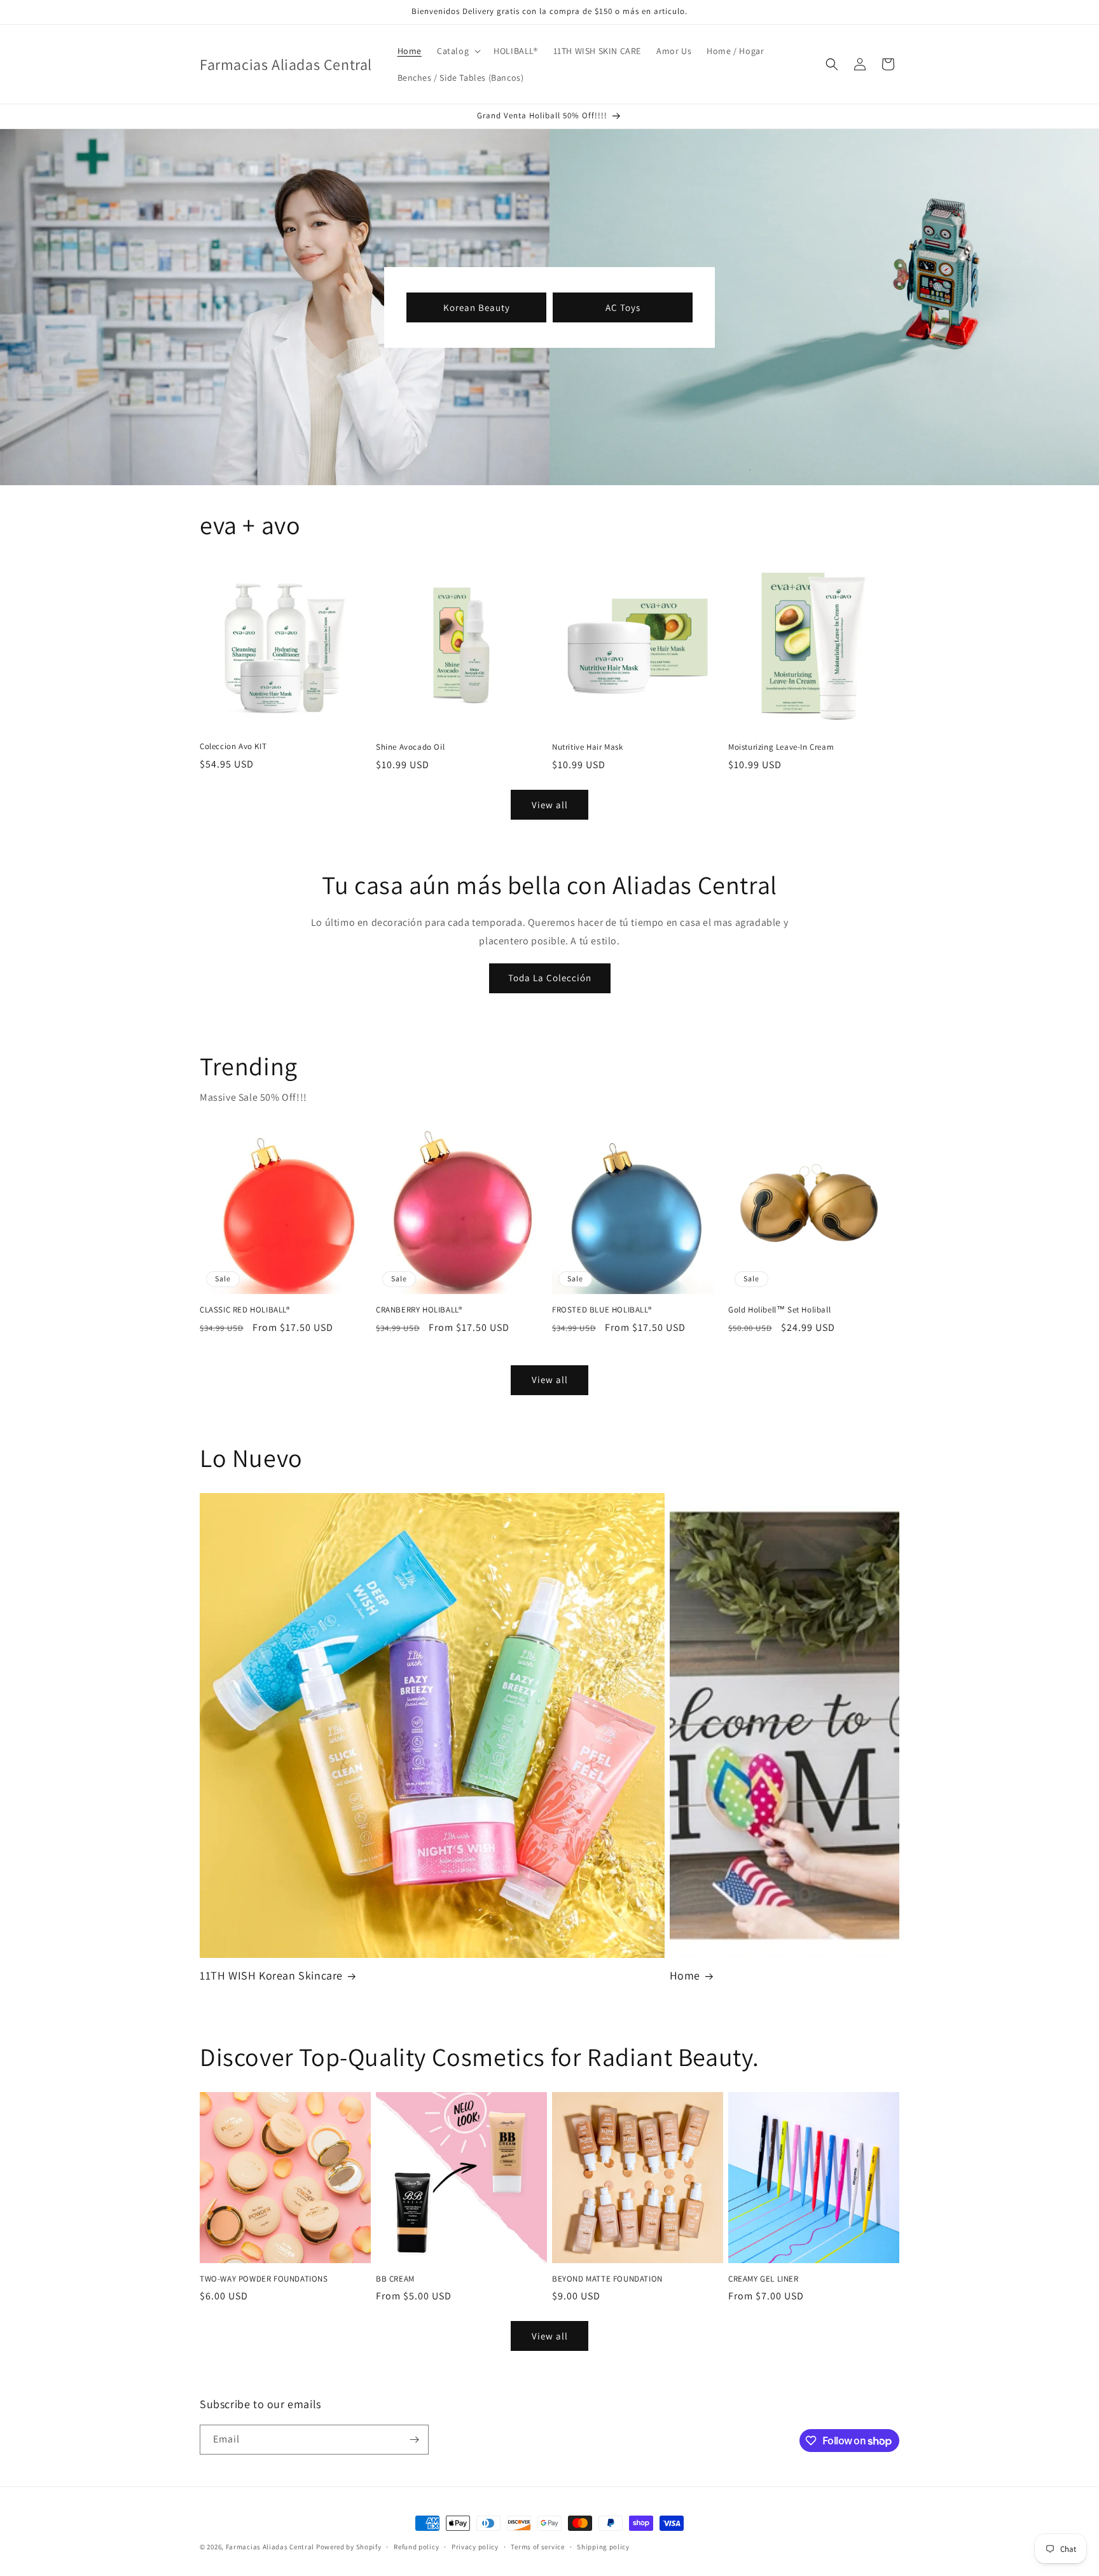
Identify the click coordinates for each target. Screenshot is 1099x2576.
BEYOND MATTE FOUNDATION (607, 2279)
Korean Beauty (477, 307)
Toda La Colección (550, 978)
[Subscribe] (414, 2440)
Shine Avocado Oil (410, 747)
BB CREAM (395, 2279)
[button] (458, 51)
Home (685, 1975)
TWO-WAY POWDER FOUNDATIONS (264, 2279)
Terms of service (537, 2547)
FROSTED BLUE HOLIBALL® (602, 1310)
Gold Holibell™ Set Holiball (779, 1310)
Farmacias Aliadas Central (270, 2547)
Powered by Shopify (349, 2547)
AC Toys (623, 307)
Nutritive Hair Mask (587, 747)
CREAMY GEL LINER (764, 2279)
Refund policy (416, 2547)
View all (550, 805)
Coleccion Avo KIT (233, 747)
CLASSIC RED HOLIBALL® (245, 1310)
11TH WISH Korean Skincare (271, 1975)
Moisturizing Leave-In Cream (781, 747)
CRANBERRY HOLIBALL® (419, 1310)
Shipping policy (603, 2547)
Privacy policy (475, 2547)
